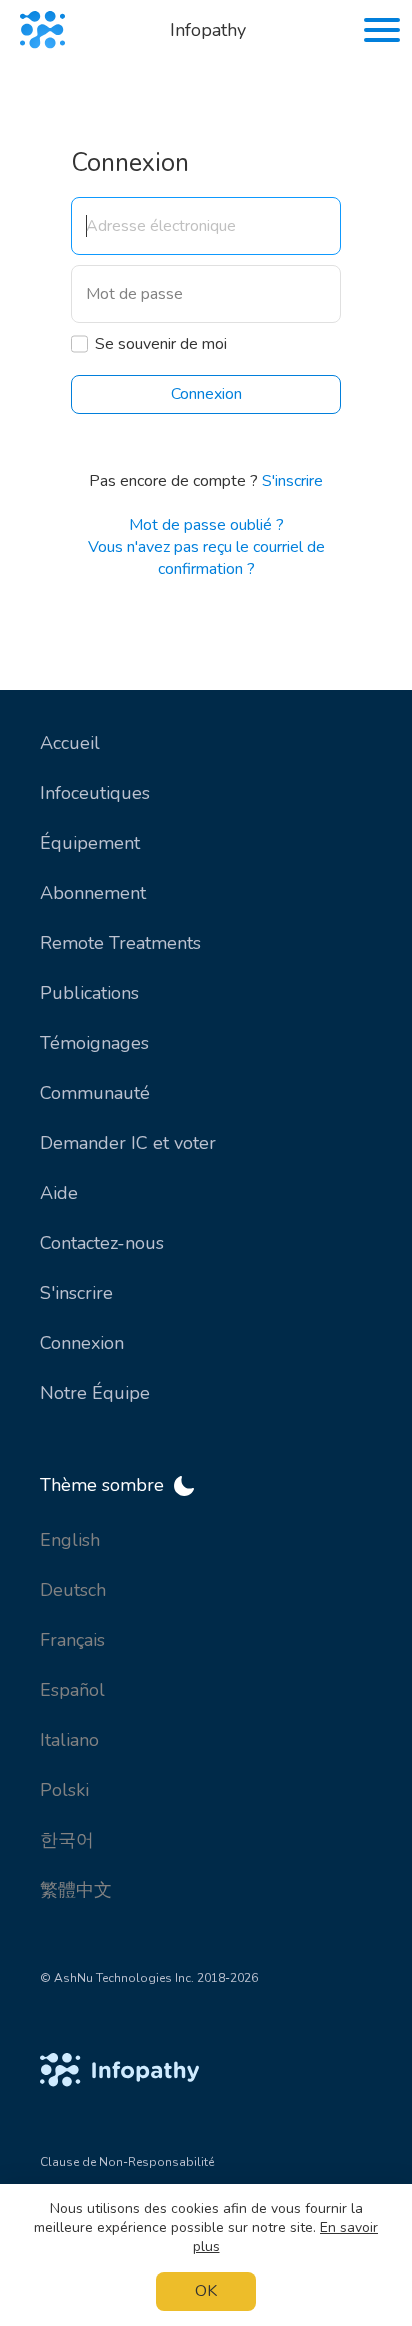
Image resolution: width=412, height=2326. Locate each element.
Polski (64, 1790)
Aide (59, 1193)
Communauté (95, 1093)
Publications (89, 993)
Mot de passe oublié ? (206, 525)
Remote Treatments (120, 943)
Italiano (69, 1740)
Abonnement (93, 893)
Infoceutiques (95, 793)
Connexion (82, 1343)
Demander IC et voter (128, 1143)
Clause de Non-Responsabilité (127, 2162)
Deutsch (73, 1590)
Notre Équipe (95, 1393)
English (70, 1540)
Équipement (90, 843)
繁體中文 (76, 1890)
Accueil (70, 743)
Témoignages (94, 1043)
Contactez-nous (102, 1243)
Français (72, 1640)
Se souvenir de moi (161, 344)
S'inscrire (292, 481)
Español (72, 1690)
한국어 (67, 1840)
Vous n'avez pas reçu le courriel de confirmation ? (206, 558)
